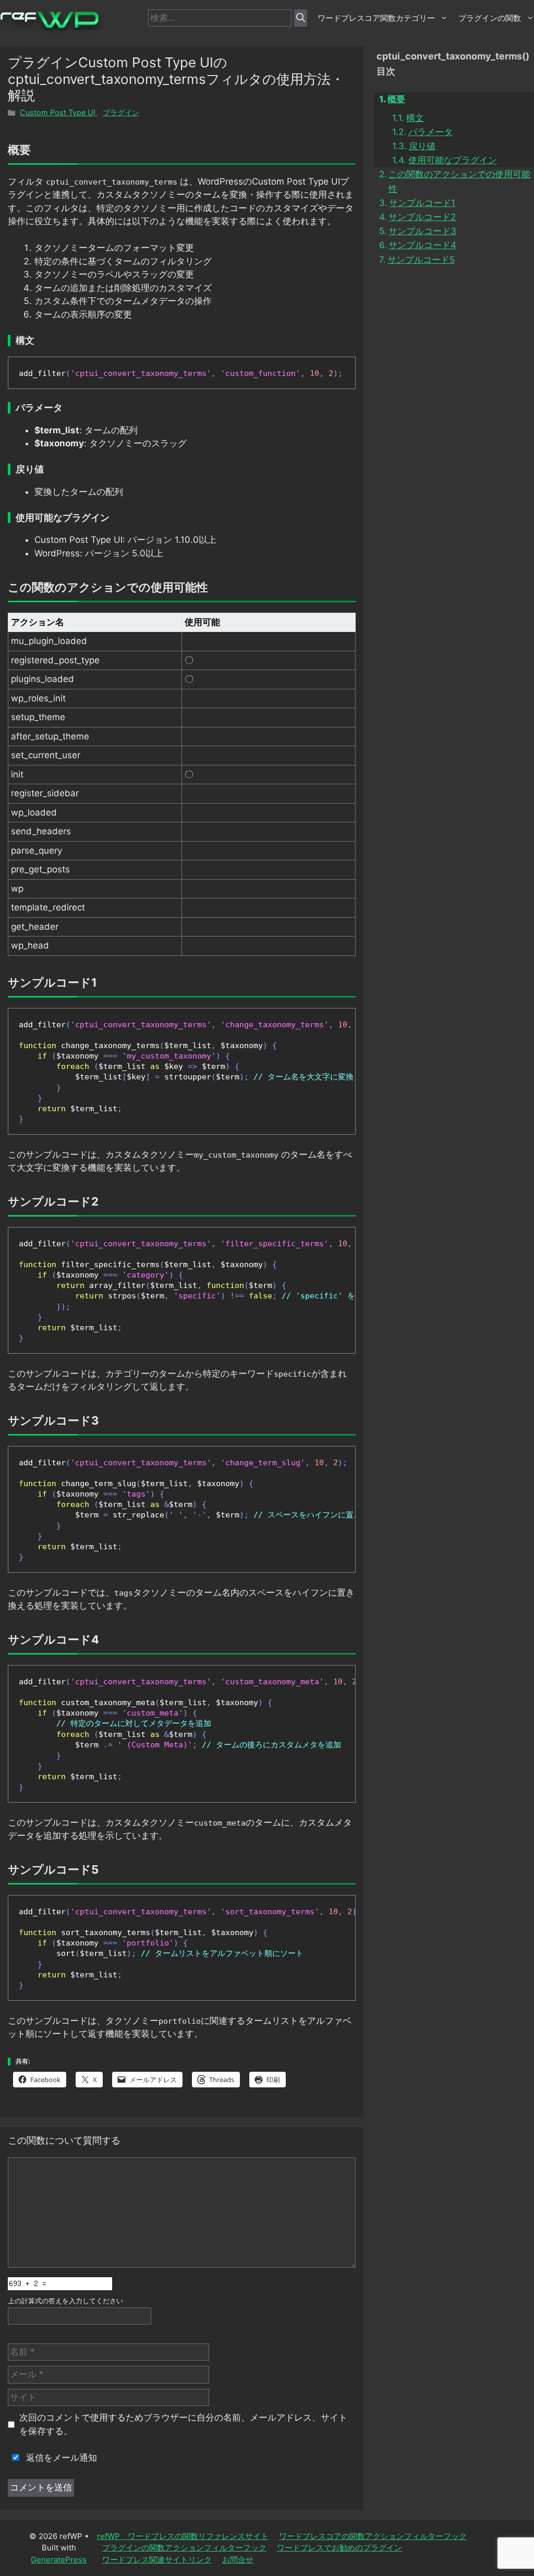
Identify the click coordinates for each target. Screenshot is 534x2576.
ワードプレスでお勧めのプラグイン (339, 2548)
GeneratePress (59, 2560)
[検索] (301, 18)
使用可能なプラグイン (452, 160)
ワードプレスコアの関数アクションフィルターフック (373, 2536)
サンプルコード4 (422, 245)
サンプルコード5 (421, 260)
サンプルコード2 (422, 217)
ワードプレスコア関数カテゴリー (376, 18)
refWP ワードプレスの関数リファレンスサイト (183, 2536)
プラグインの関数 (490, 18)
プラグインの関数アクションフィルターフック (184, 2548)
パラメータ (430, 132)
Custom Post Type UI (58, 112)
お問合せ (238, 2560)
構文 (415, 118)
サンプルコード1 (422, 203)
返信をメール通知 (60, 2458)
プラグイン (121, 112)
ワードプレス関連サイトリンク (157, 2560)
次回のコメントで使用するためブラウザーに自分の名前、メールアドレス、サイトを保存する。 (183, 2424)
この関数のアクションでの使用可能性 (459, 181)
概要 (396, 99)
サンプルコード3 (422, 231)
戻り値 (422, 146)
